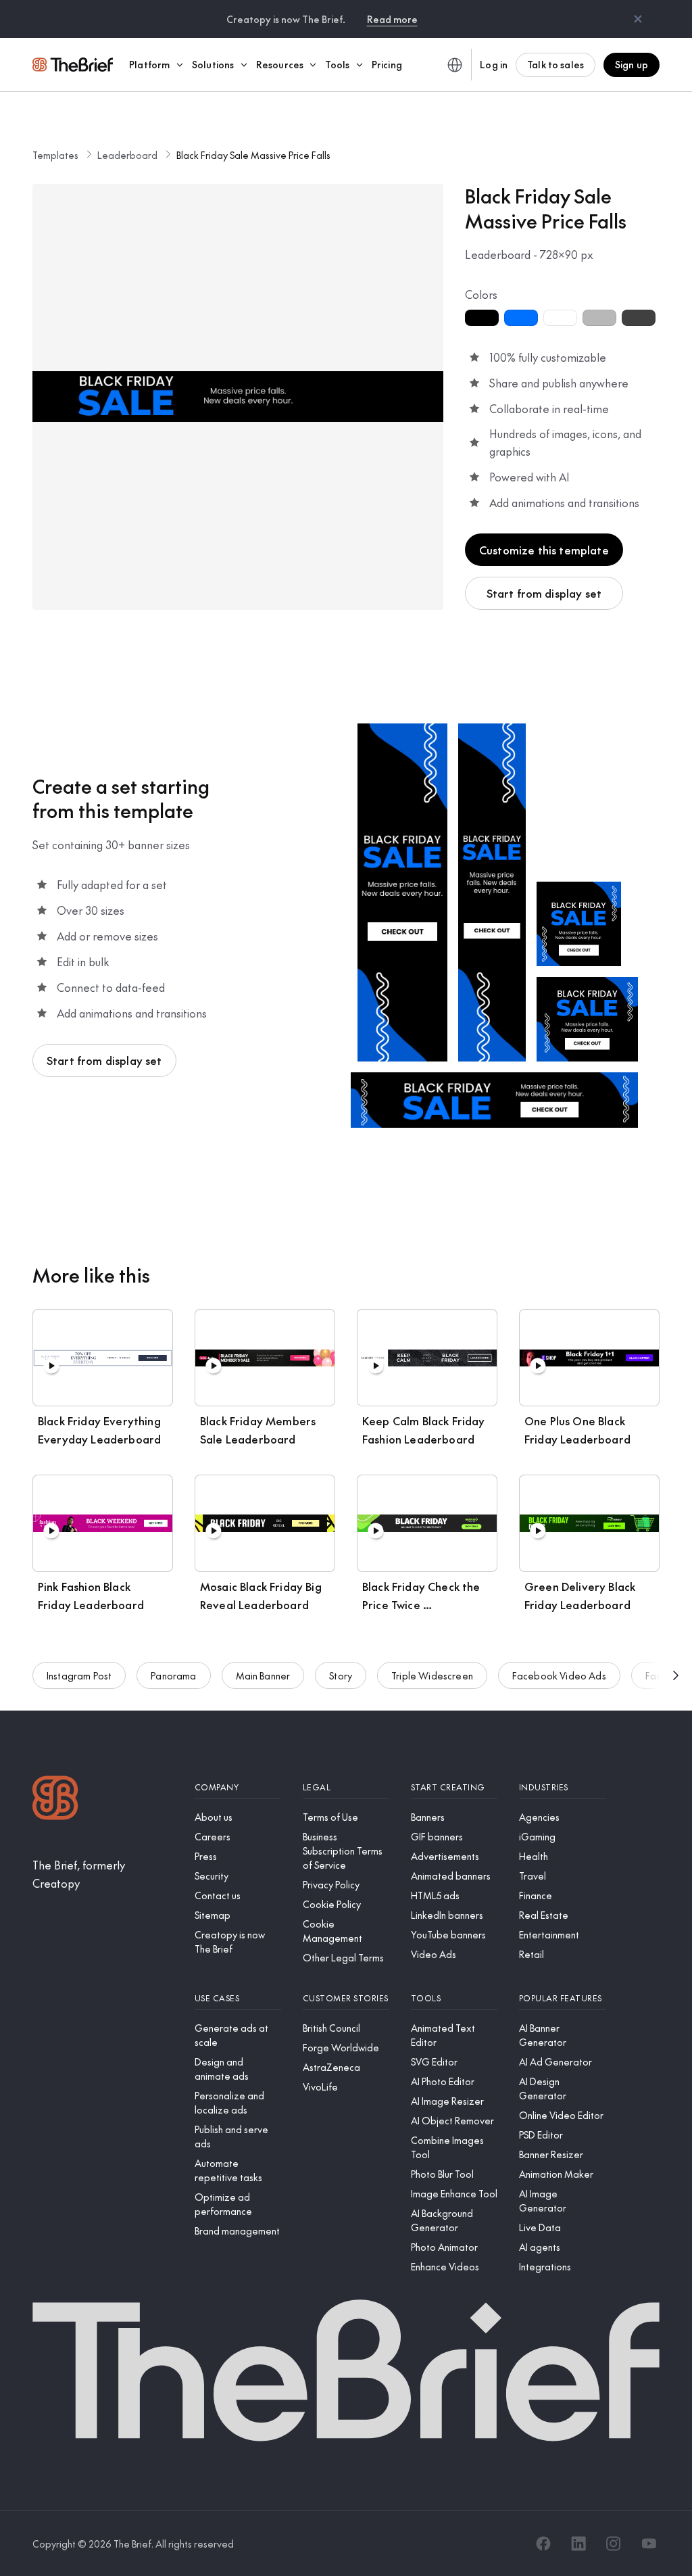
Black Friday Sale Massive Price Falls (253, 155)
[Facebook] (543, 2544)
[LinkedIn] (578, 2544)
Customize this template (544, 550)
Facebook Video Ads (559, 1675)
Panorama (173, 1675)
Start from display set (544, 593)
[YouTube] (649, 2544)
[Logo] (55, 1799)
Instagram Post (79, 1675)
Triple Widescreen (432, 1675)
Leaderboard (127, 155)
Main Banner (263, 1675)
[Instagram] (614, 2544)
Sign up (632, 64)
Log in (494, 64)
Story (341, 1675)
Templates (55, 155)
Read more (392, 19)
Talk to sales (555, 64)
